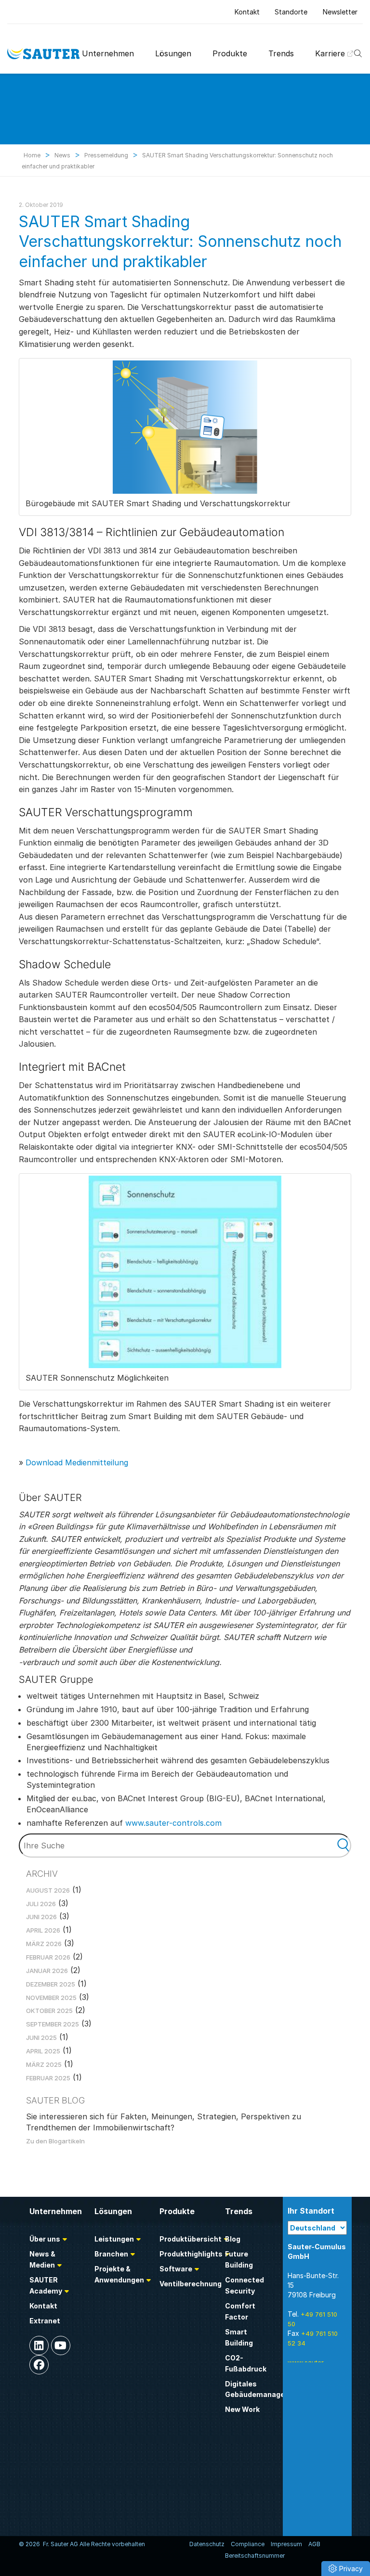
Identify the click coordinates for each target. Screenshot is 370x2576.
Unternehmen (108, 53)
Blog (233, 2239)
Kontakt (247, 12)
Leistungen (114, 2239)
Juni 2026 (41, 1917)
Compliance (248, 2544)
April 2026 (43, 1930)
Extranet (45, 2321)
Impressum (286, 2544)
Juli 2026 (41, 1904)
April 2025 (43, 2051)
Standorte (291, 12)
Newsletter (340, 12)
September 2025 (53, 2024)
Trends (281, 53)
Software (176, 2269)
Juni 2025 (41, 2038)
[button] (346, 2569)
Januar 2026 (47, 1971)
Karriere (330, 53)
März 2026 (44, 1944)
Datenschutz (207, 2544)
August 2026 (48, 1890)
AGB (314, 2544)
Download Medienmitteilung (77, 1462)
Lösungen (173, 53)
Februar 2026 (48, 1957)
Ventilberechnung (191, 2284)
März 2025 (44, 2064)
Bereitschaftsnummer (255, 2556)
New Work (242, 2409)
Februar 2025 (48, 2078)
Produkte (230, 53)
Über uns (45, 2239)
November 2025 (51, 1998)
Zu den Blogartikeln (55, 2141)
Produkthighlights (191, 2254)
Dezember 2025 (51, 1984)
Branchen (111, 2254)
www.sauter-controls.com (173, 1823)
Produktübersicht (191, 2239)
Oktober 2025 (49, 2011)
